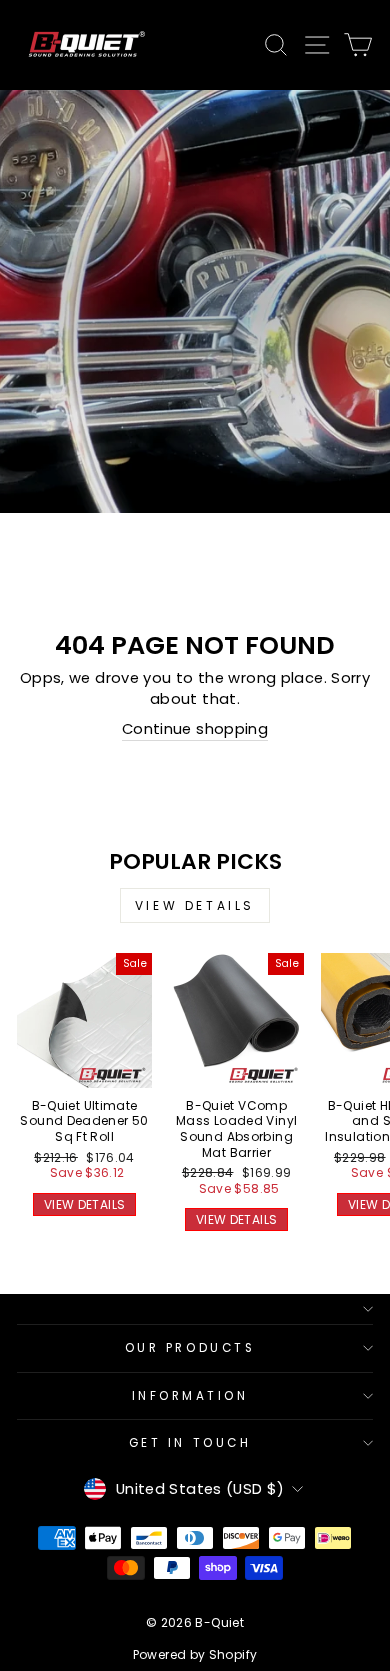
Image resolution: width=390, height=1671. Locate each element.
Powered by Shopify (195, 1654)
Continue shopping (195, 729)
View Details (195, 905)
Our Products (190, 1348)
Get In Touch (190, 1443)
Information (190, 1396)
